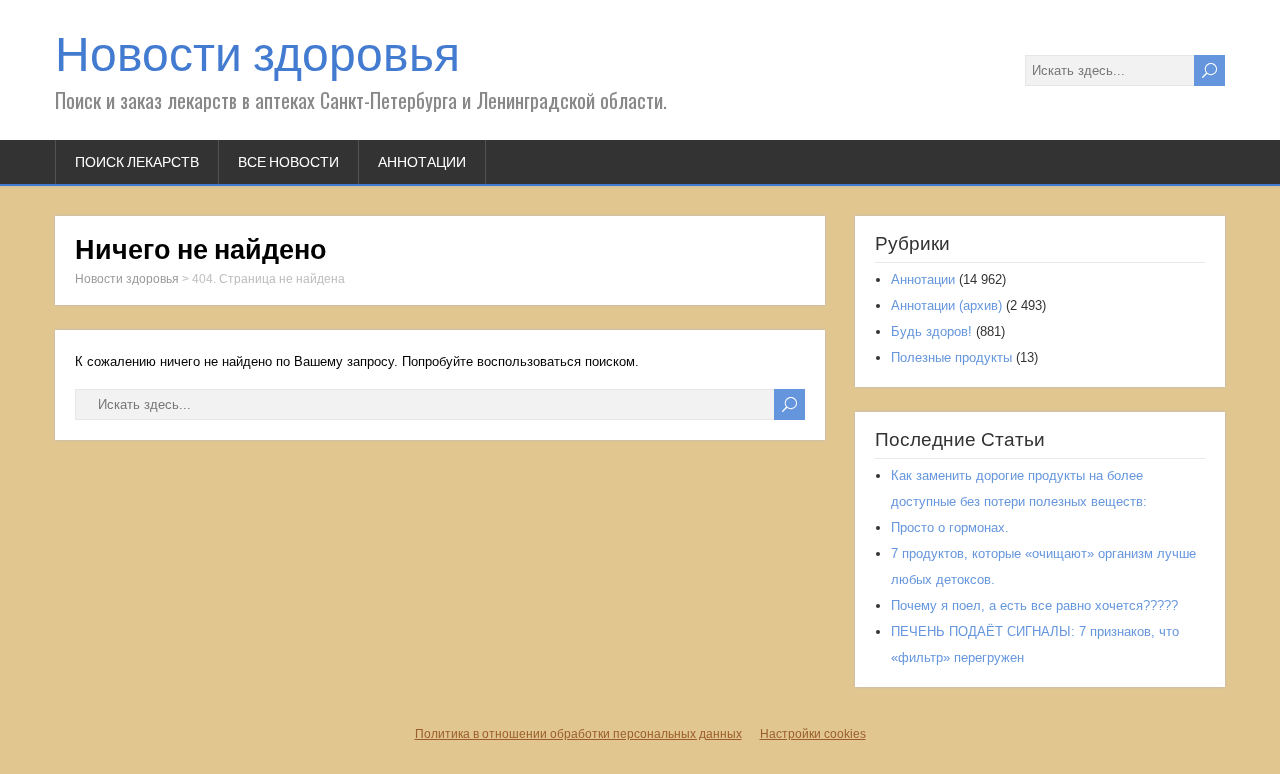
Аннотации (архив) (946, 305)
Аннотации (422, 162)
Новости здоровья (257, 54)
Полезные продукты (951, 357)
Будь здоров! (931, 331)
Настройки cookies (813, 734)
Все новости (288, 162)
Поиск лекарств (137, 162)
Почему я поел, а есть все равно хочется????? (1034, 605)
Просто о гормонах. (950, 527)
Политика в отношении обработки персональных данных (578, 734)
